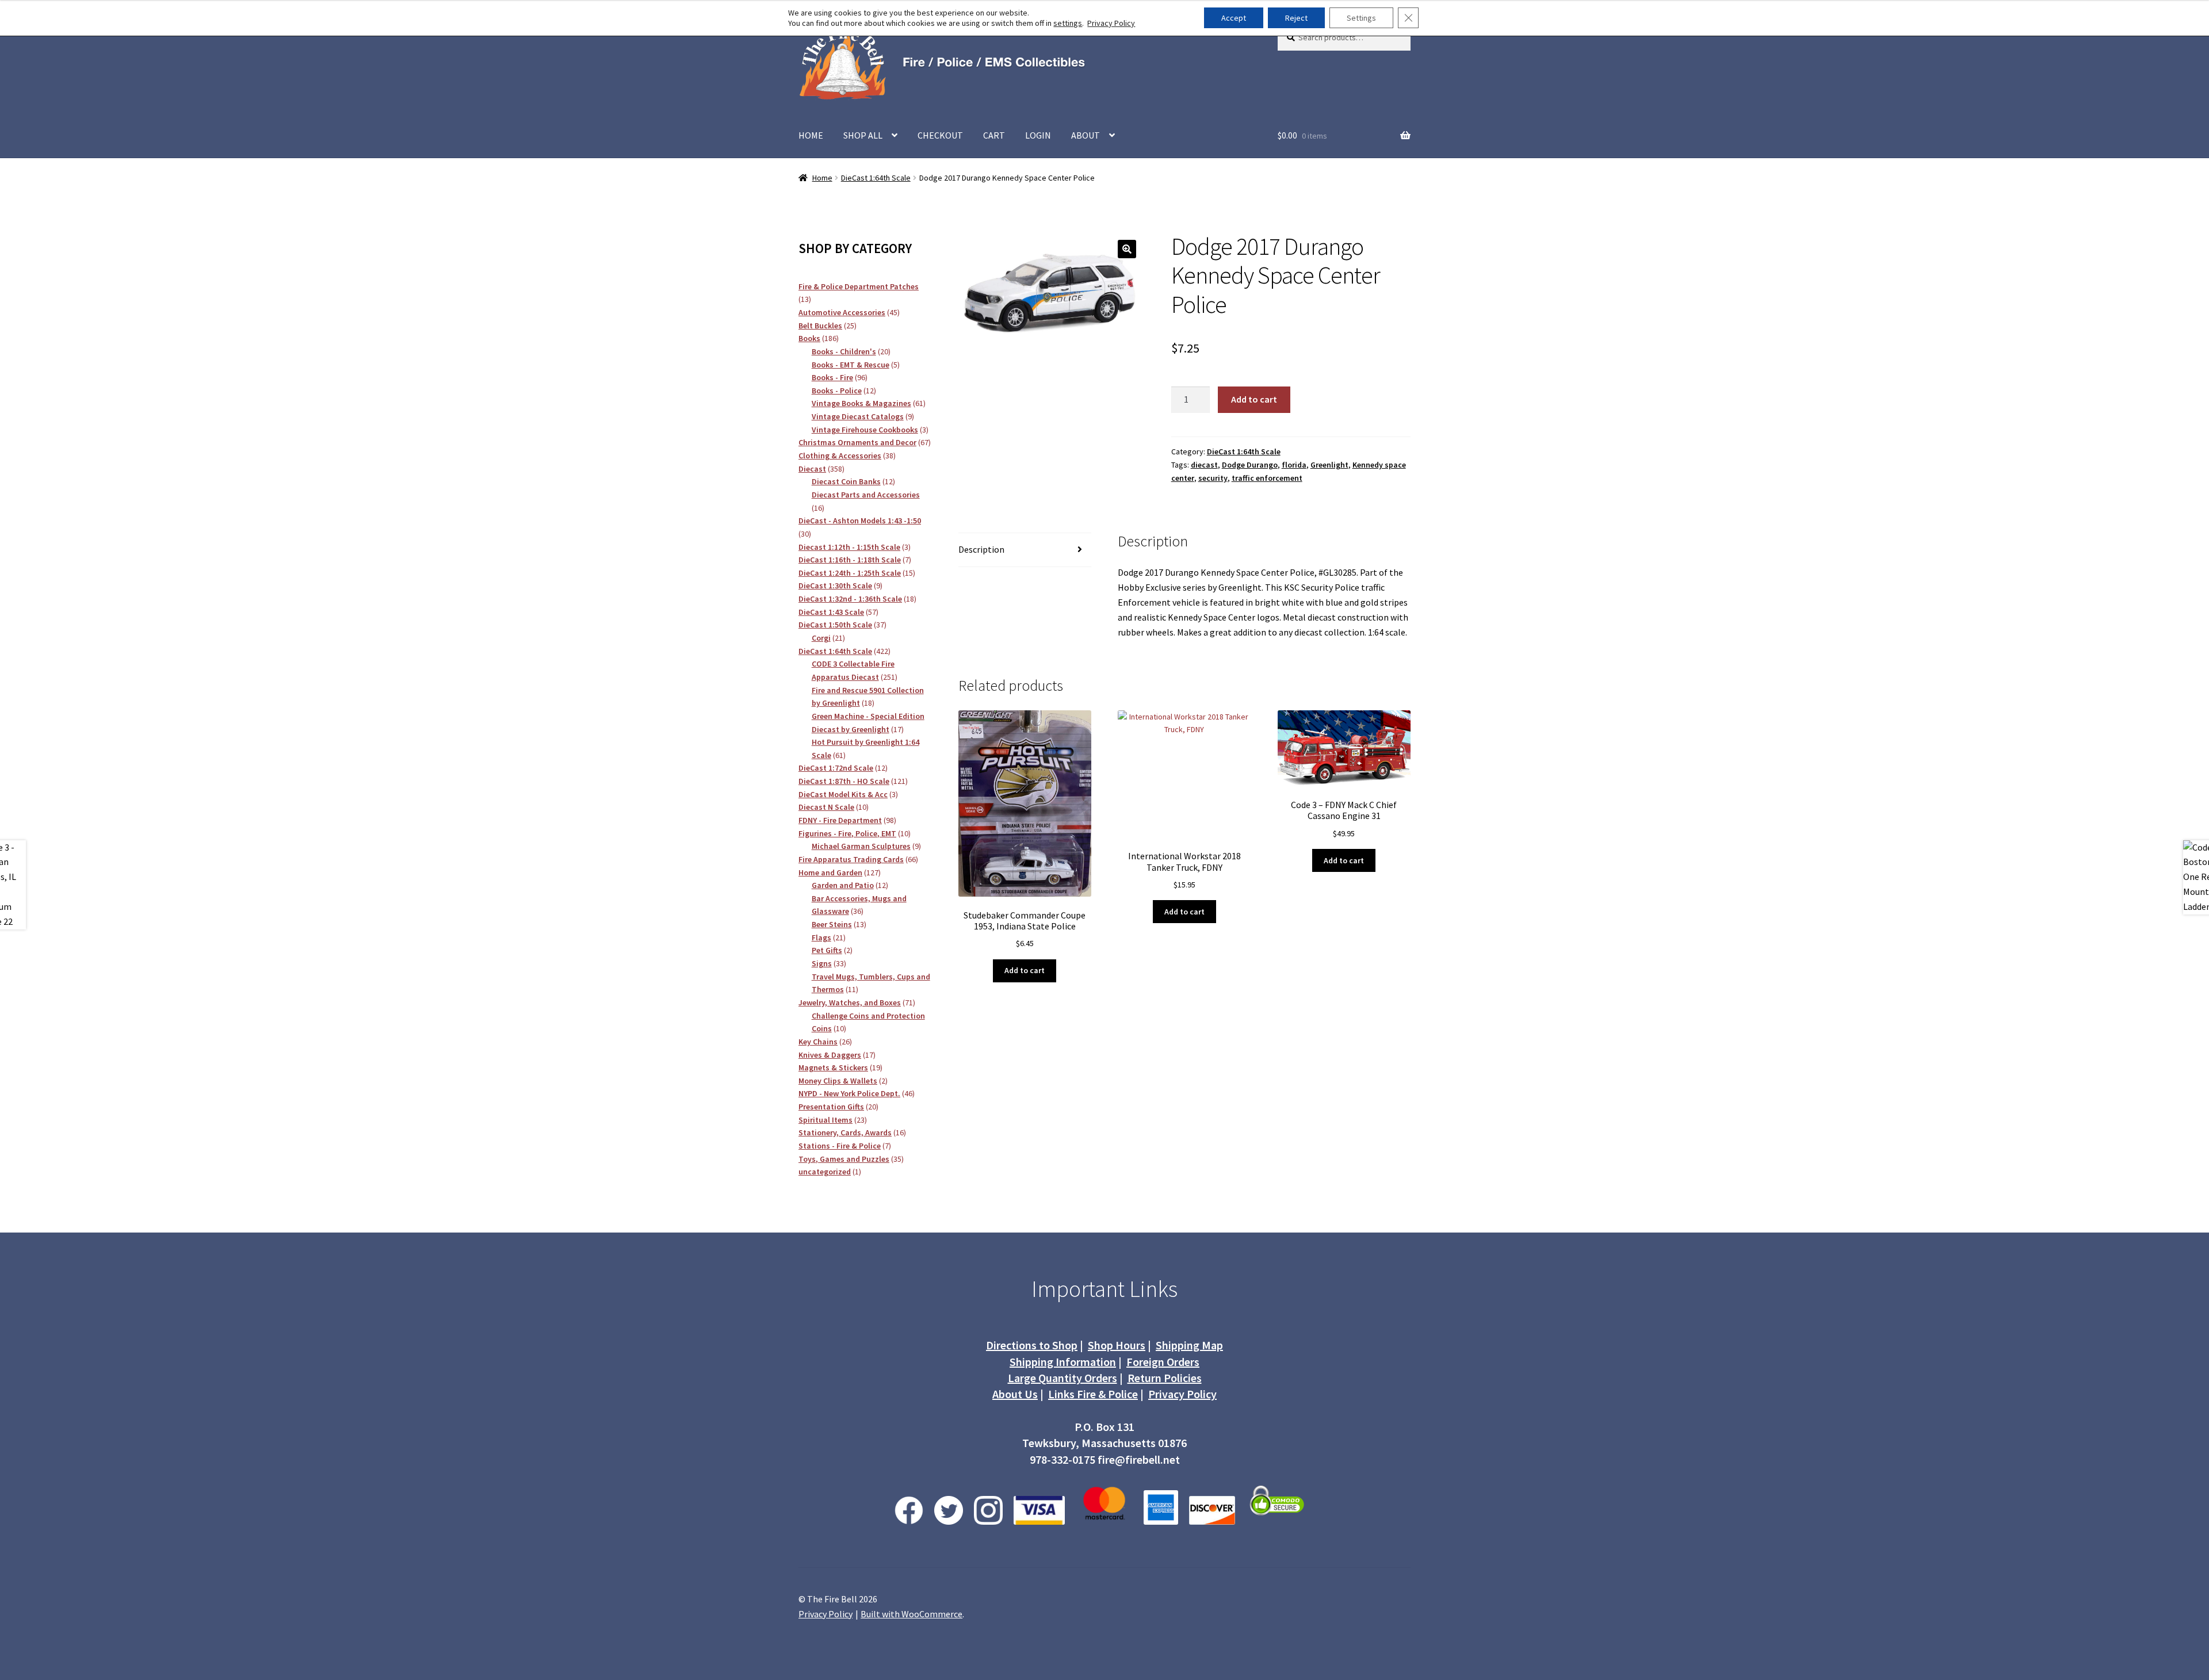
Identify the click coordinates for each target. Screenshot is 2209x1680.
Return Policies (1165, 1378)
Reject (1296, 18)
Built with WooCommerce (912, 1614)
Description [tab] (981, 549)
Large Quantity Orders (1063, 1378)
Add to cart (1254, 399)
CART (994, 135)
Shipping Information (1063, 1362)
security (1213, 478)
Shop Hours (1117, 1345)
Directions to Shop (1032, 1345)
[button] (1127, 249)
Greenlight (1329, 465)
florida (1294, 465)
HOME (811, 135)
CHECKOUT (940, 135)
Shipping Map (1189, 1345)
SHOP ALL (863, 135)
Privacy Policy (1182, 1394)
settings (1068, 23)
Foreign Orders (1163, 1362)
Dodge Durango (1250, 465)
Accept (1234, 18)
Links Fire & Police (1093, 1394)
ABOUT (1086, 135)
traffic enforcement (1267, 478)
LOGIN (1038, 135)
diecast (1204, 465)
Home (822, 178)
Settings (1361, 18)
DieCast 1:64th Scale (876, 178)
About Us (1015, 1394)
